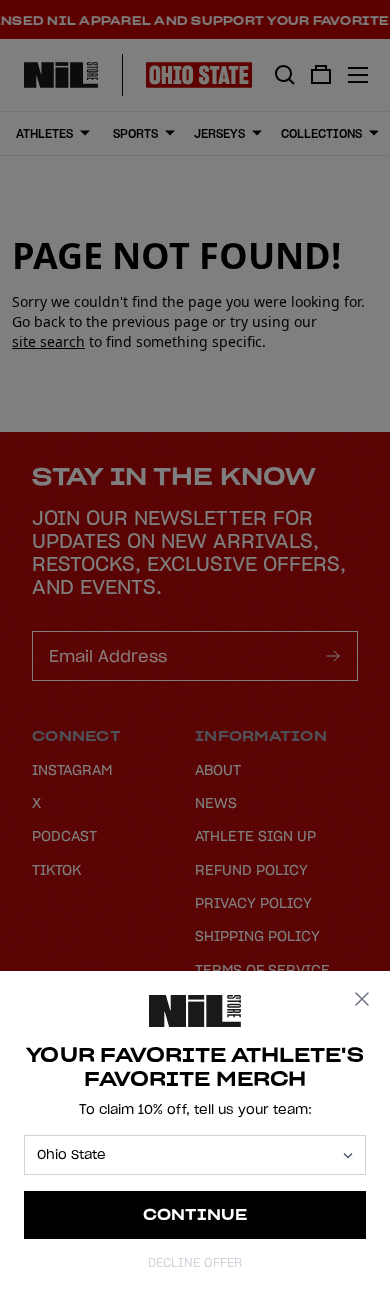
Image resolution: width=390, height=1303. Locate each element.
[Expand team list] (348, 1155)
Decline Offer (195, 1262)
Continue (195, 1214)
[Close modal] (362, 999)
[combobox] (186, 1155)
